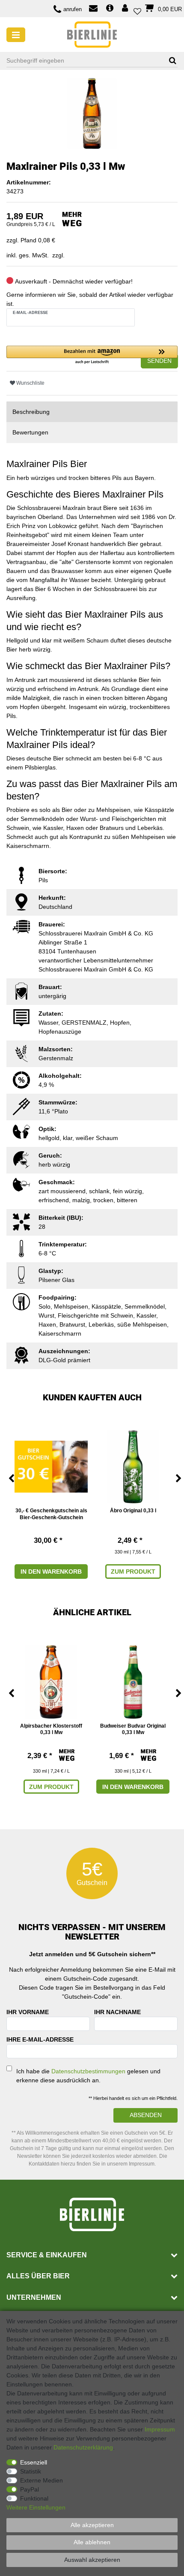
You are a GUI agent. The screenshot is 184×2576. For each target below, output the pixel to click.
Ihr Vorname (28, 2012)
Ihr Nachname (117, 2012)
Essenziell (34, 2462)
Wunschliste (30, 383)
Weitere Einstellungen (36, 2507)
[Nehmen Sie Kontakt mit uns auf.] (93, 9)
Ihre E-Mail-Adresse (40, 2039)
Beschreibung (31, 412)
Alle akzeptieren (92, 2525)
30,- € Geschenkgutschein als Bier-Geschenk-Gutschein (51, 1514)
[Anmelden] (126, 9)
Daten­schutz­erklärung (83, 2447)
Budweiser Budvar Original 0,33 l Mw (133, 1729)
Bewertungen (30, 432)
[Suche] (170, 61)
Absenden (146, 2115)
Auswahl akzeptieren (92, 2560)
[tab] (92, 412)
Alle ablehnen (92, 2542)
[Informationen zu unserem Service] (110, 9)
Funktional (34, 2498)
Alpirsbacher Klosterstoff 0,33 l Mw (51, 1729)
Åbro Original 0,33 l (133, 1511)
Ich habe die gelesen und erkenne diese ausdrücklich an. (88, 2076)
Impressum (160, 2429)
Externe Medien (42, 2480)
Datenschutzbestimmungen (88, 2071)
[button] (92, 355)
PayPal (30, 2489)
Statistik (31, 2471)
